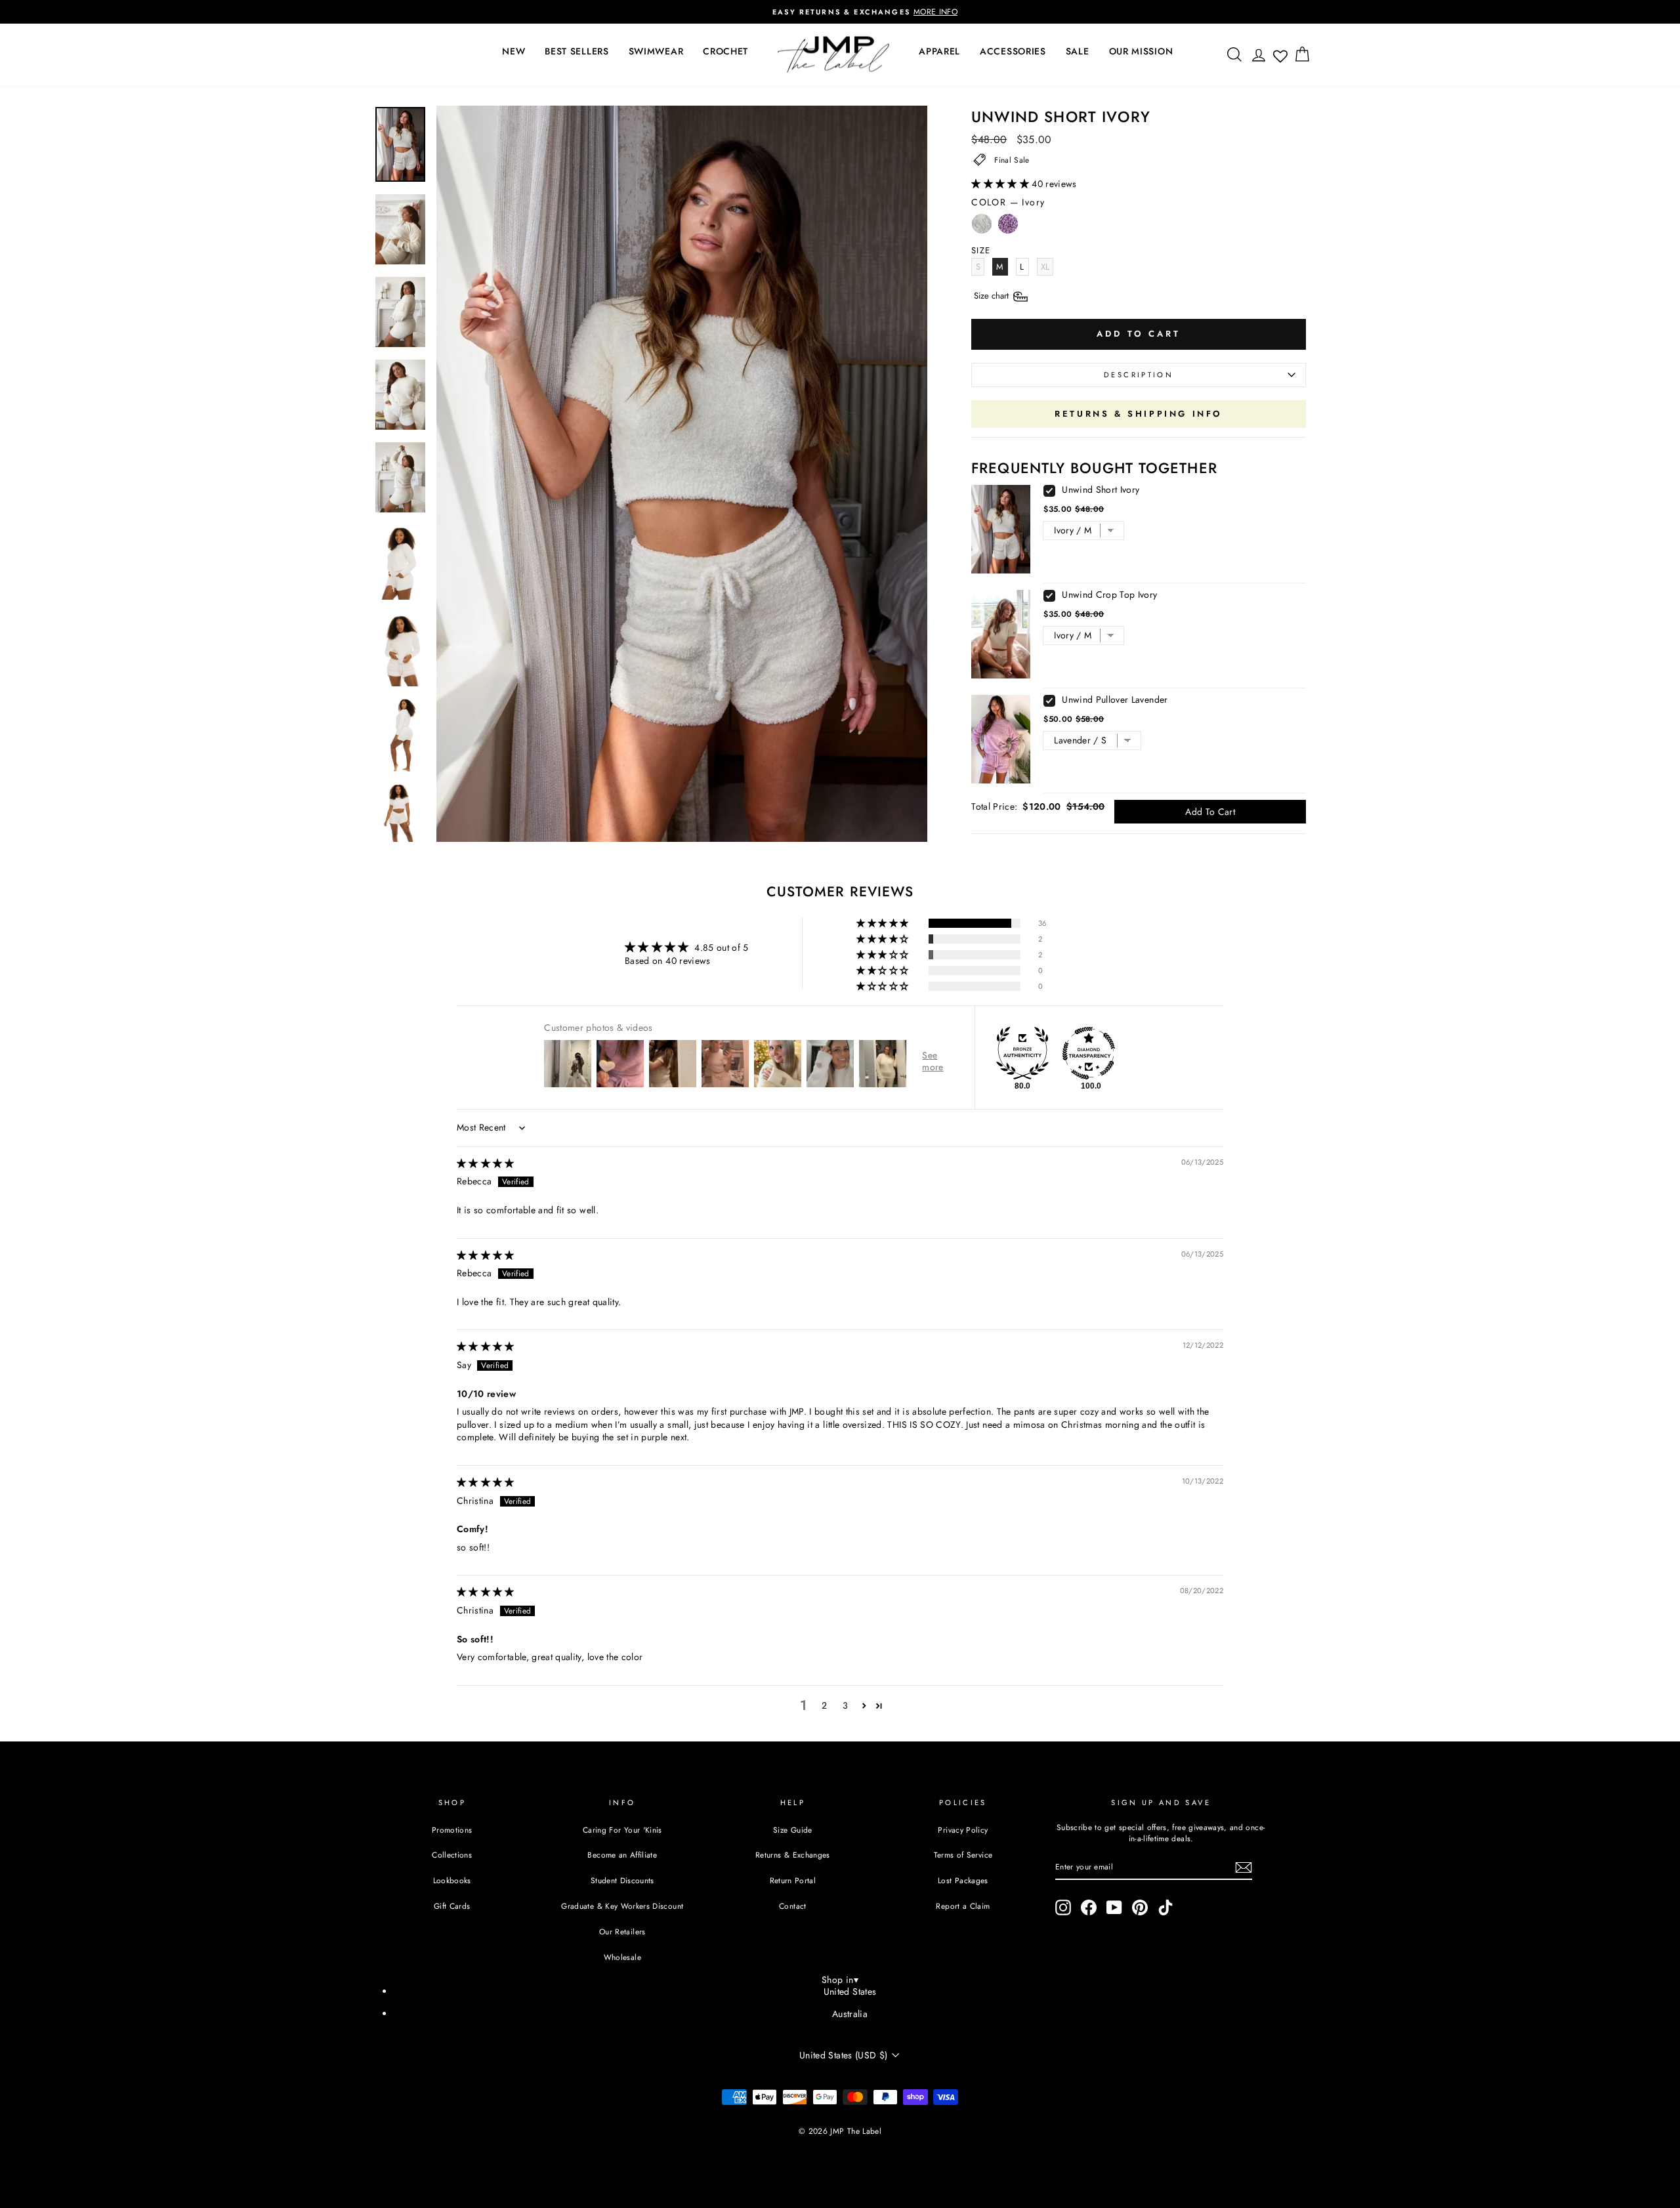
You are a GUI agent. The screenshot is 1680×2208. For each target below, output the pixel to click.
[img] (486, 1163)
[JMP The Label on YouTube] (1114, 1907)
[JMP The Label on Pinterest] (1140, 1907)
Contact (792, 1906)
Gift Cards (452, 1906)
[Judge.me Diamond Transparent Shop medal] (1089, 1053)
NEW (514, 51)
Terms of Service (963, 1855)
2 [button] (824, 1705)
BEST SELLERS (577, 51)
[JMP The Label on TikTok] (1165, 1907)
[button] (1001, 184)
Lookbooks (452, 1880)
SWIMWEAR (656, 51)
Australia (850, 2014)
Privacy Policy (963, 1830)
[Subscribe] (1244, 1867)
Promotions (452, 1830)
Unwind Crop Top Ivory (1109, 594)
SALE (1078, 51)
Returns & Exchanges (793, 1855)
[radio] (982, 227)
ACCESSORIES (1013, 51)
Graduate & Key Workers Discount (622, 1906)
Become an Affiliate (622, 1855)
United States (850, 1991)
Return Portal (793, 1880)
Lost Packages (963, 1880)
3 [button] (845, 1705)
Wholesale (622, 1957)
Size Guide (793, 1830)
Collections (452, 1855)
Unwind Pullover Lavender (1115, 699)
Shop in (840, 1980)
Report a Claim (963, 1906)
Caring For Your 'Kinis (622, 1830)
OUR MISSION (1141, 51)
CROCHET (725, 51)
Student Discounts (622, 1880)
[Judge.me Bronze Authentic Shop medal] (1022, 1053)
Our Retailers (622, 1931)
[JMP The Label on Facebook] (1089, 1907)
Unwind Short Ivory (1101, 490)
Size (993, 296)
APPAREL (939, 51)
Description (1139, 375)
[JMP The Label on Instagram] (1063, 1907)
